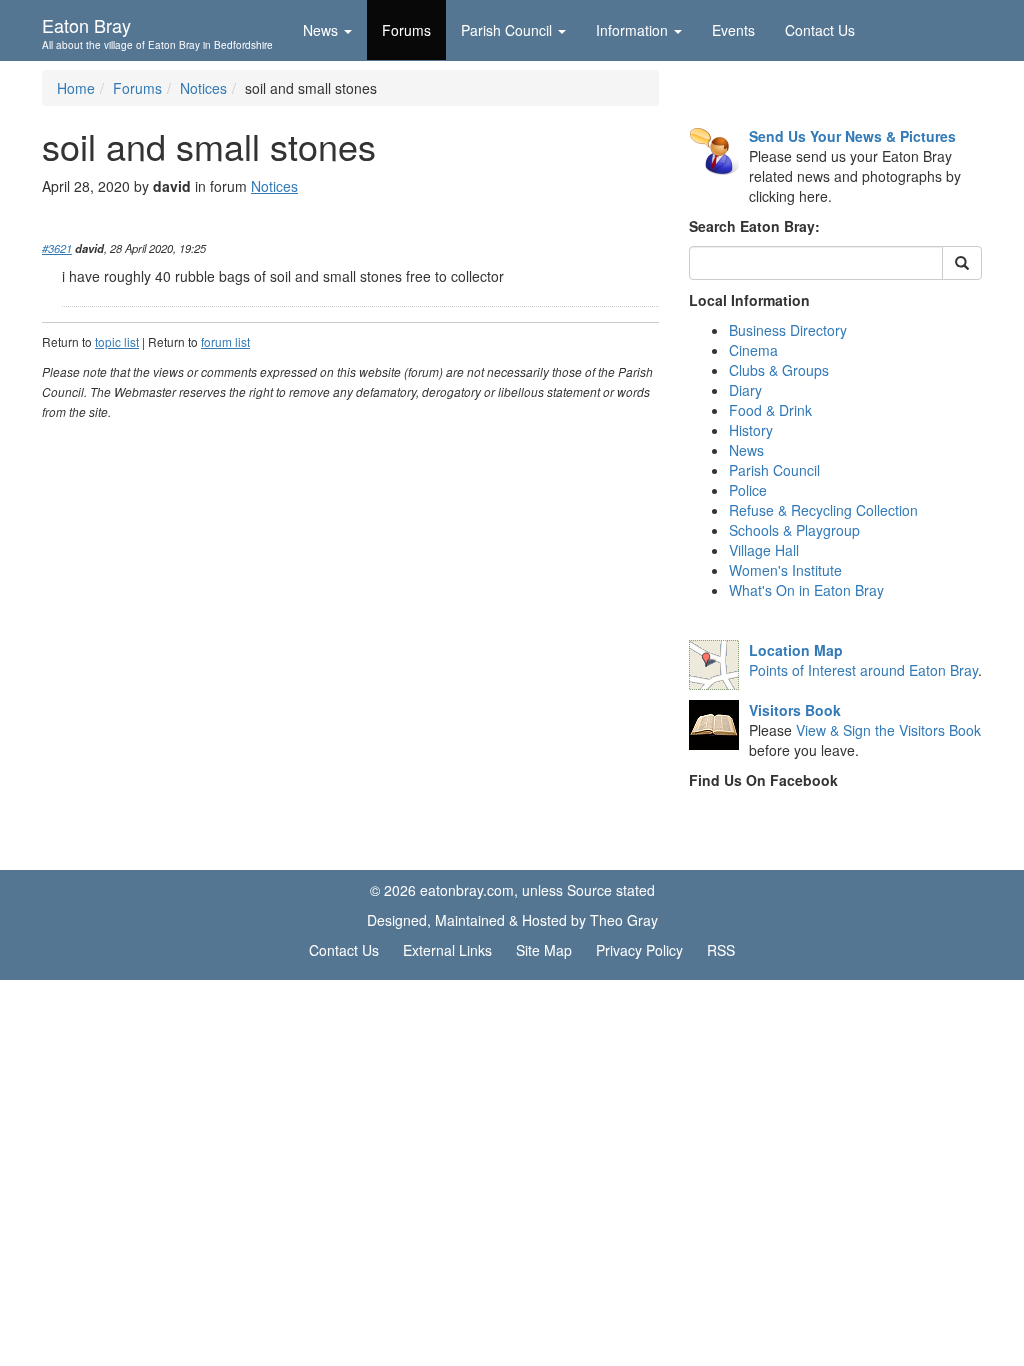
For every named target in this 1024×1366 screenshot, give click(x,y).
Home (76, 88)
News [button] (320, 30)
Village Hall (764, 550)
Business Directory (788, 330)
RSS (721, 950)
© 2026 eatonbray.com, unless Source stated (512, 890)
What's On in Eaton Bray (806, 590)
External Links (447, 950)
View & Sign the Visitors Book (888, 730)
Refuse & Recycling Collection (823, 510)
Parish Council (774, 470)
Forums (406, 30)
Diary (745, 390)
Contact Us (820, 30)
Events (733, 30)
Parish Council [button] (506, 30)
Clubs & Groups (779, 370)
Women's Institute (785, 570)
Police (748, 490)
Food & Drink (770, 410)
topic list (117, 341)
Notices (203, 88)
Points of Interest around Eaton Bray (863, 670)
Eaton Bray (157, 31)
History (751, 430)
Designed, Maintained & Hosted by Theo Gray (512, 920)
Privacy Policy (639, 950)
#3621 (57, 248)
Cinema (753, 350)
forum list (225, 341)
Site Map (544, 950)
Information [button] (632, 30)
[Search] (962, 263)
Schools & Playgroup (794, 530)
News (746, 450)
